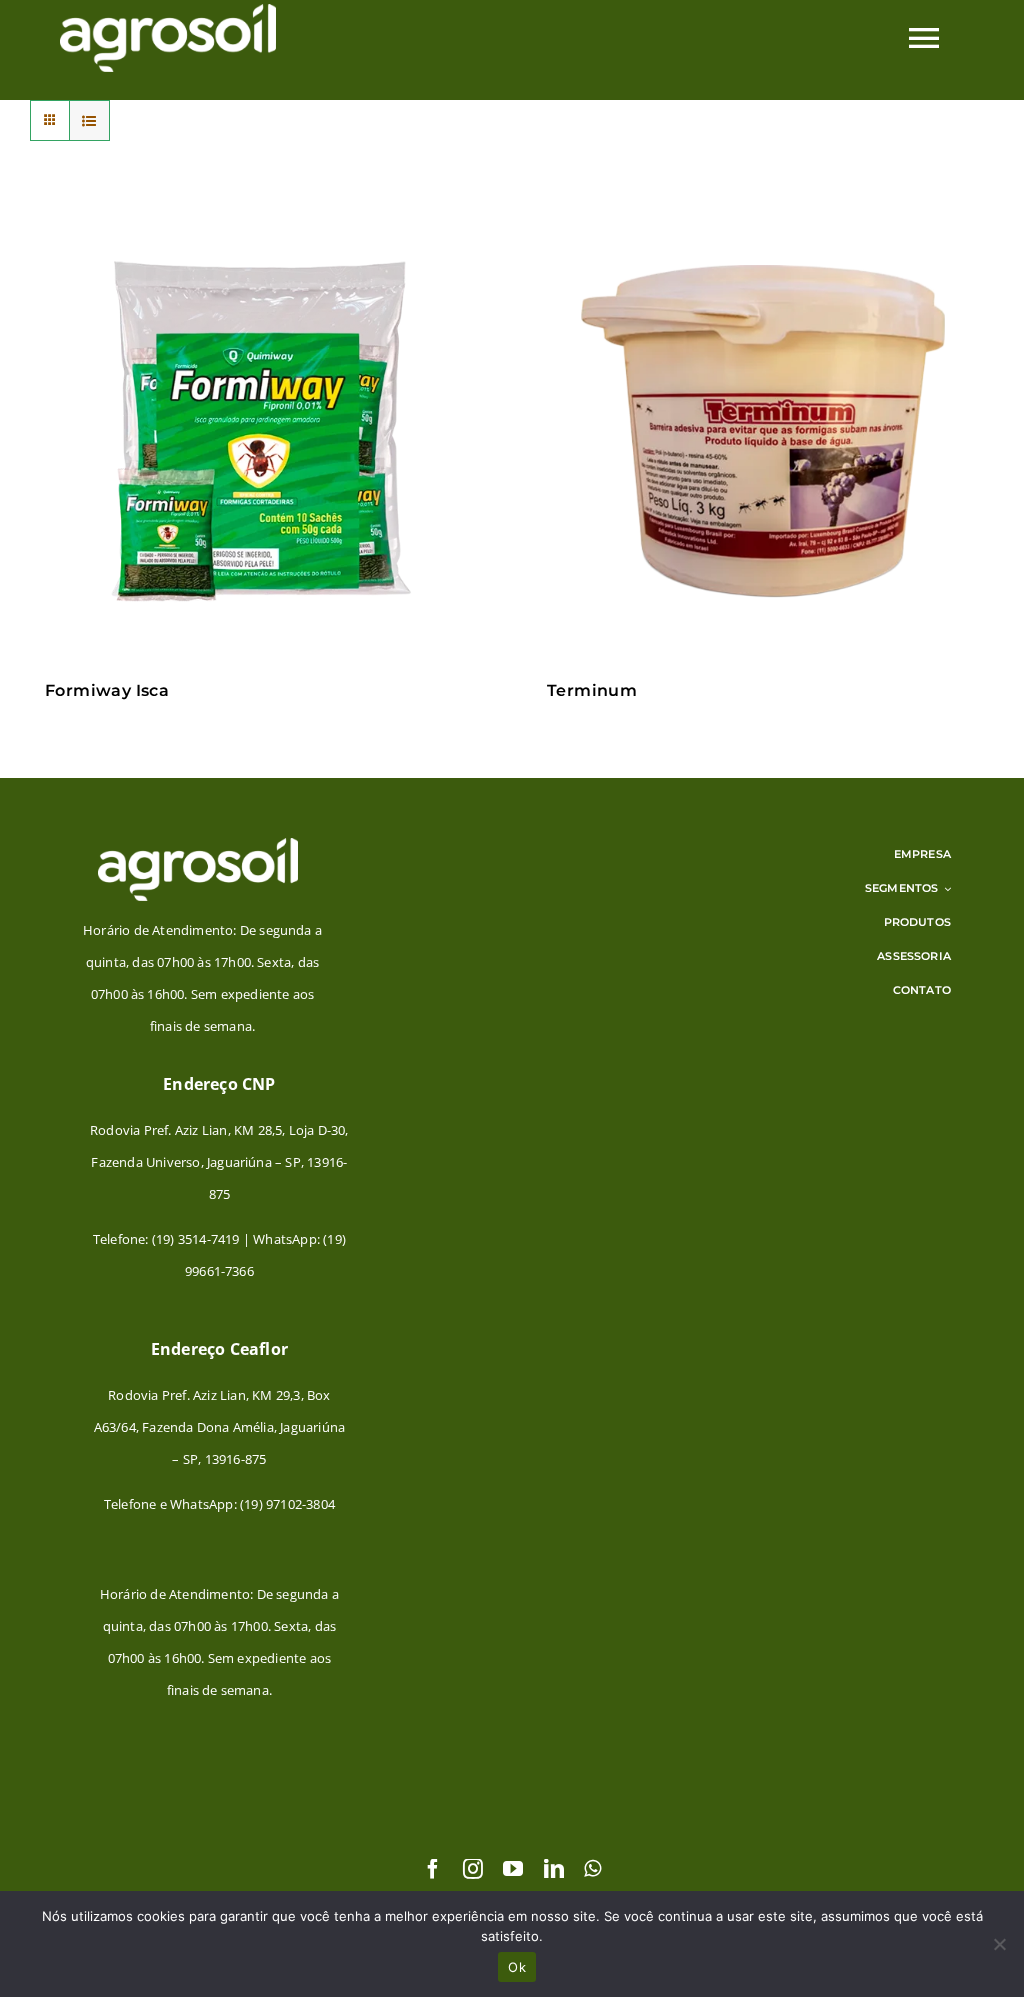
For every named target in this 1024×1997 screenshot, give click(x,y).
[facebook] (433, 1869)
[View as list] (89, 120)
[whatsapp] (592, 1869)
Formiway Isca (107, 690)
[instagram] (473, 1869)
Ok (517, 1967)
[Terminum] (763, 432)
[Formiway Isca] (261, 432)
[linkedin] (554, 1869)
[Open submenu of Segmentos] (944, 888)
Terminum (592, 690)
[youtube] (513, 1869)
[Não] (999, 1944)
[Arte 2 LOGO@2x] (198, 844)
